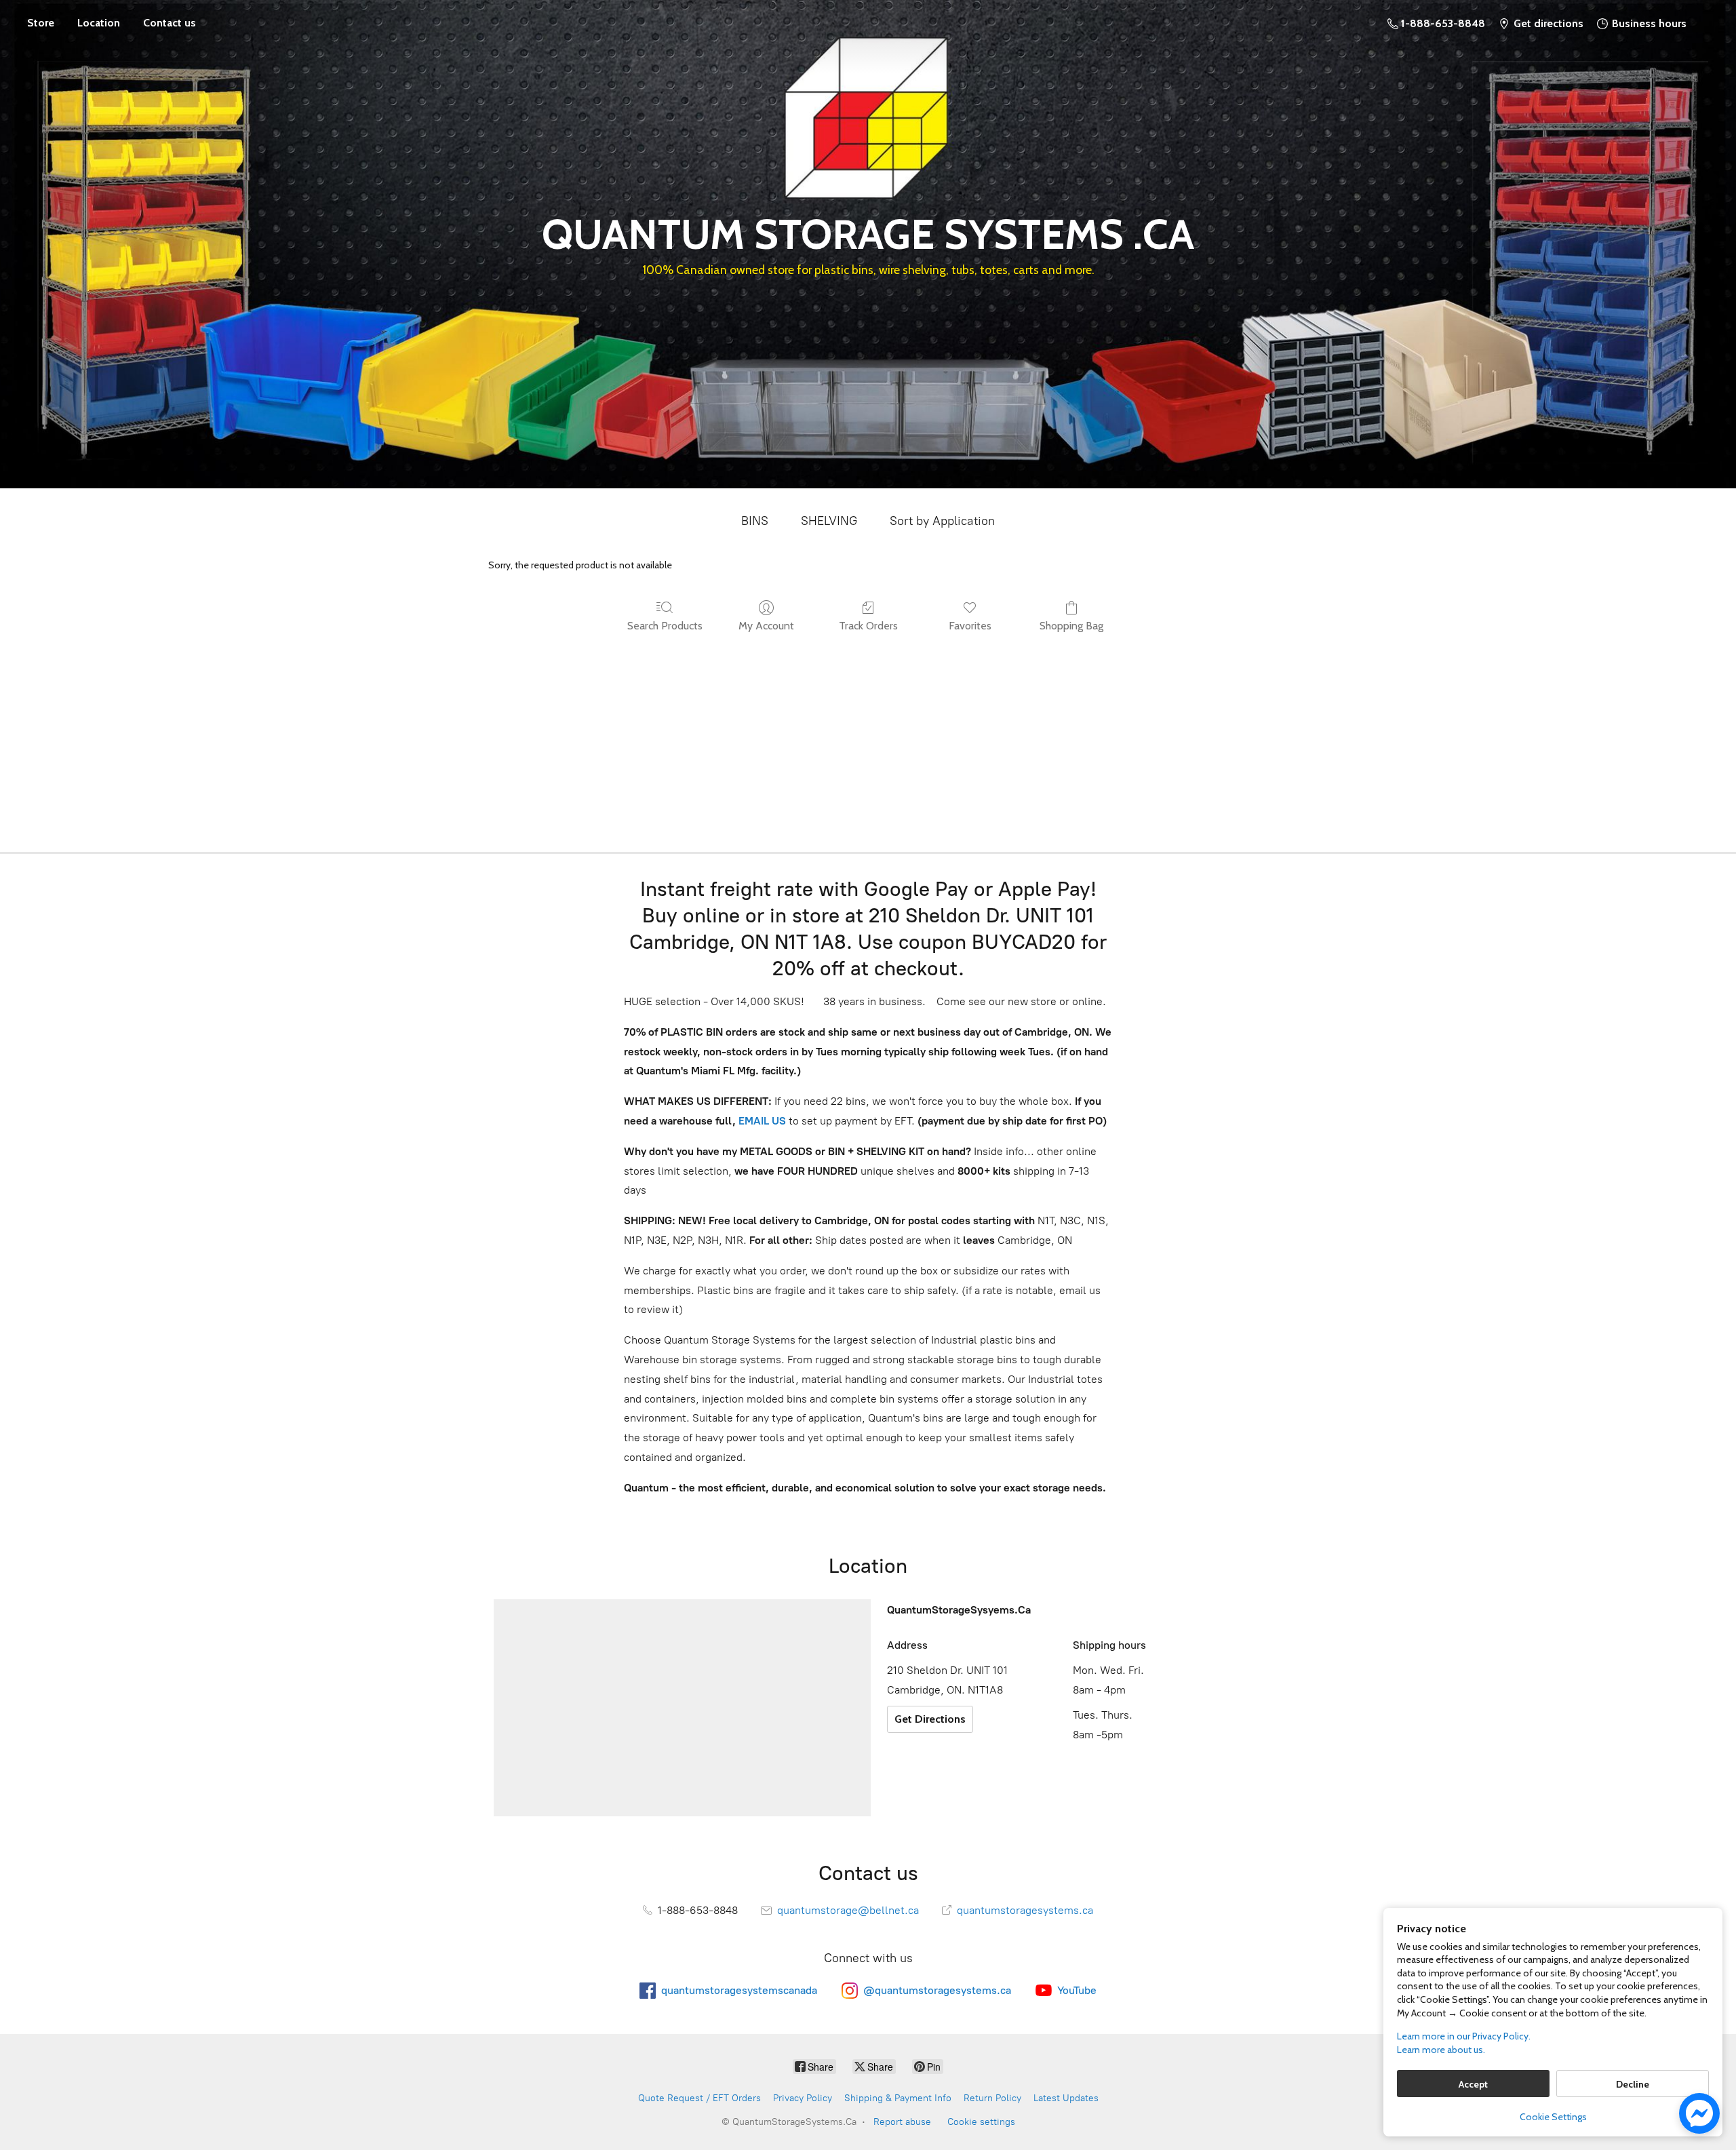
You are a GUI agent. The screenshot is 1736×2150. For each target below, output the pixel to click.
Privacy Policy (803, 2098)
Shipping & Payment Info (898, 2098)
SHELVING (829, 521)
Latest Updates (1066, 2098)
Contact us (170, 23)
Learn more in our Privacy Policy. (1464, 2036)
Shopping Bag (1071, 626)
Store (41, 23)
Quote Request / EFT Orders (699, 2098)
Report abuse (902, 2122)
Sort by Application (942, 521)
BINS (755, 521)
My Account (766, 626)
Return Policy (992, 2098)
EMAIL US (761, 1121)
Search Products (665, 626)
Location (99, 23)
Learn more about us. (1441, 2050)
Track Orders (868, 626)
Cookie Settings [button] (1553, 2117)
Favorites (970, 626)
